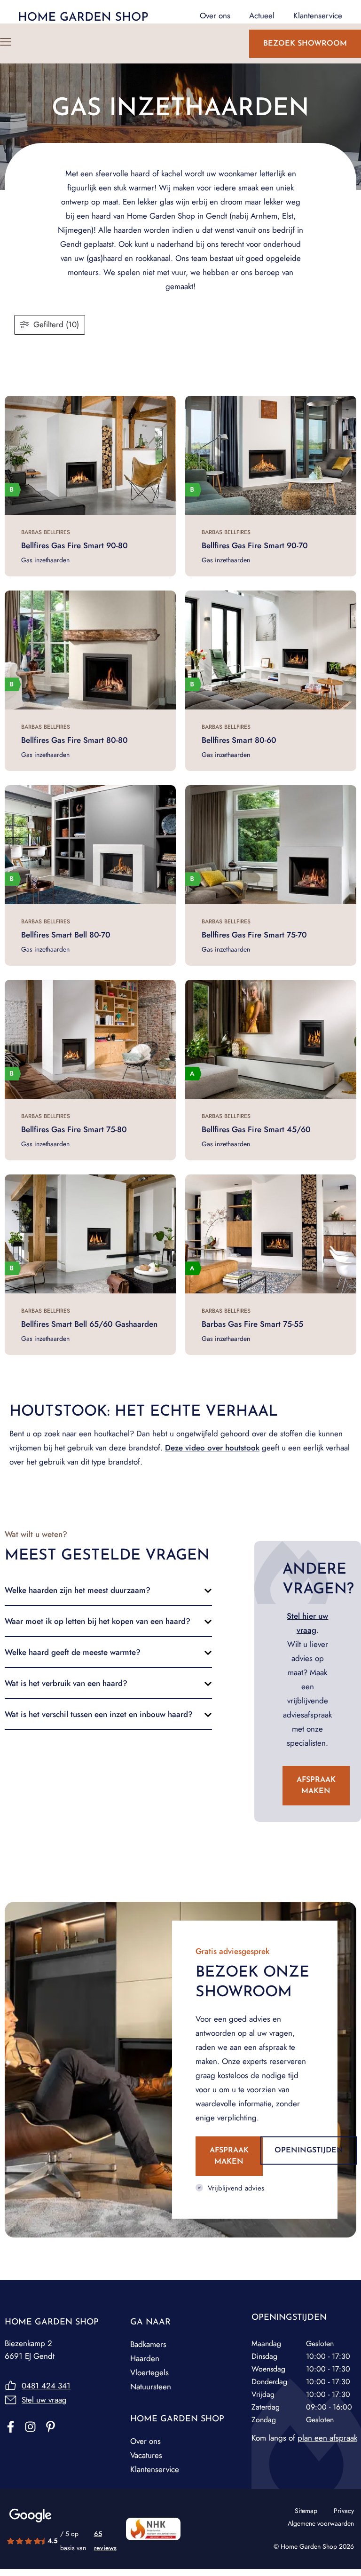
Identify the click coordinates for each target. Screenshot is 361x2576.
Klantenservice (155, 2469)
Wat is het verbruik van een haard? (66, 1683)
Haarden (145, 2358)
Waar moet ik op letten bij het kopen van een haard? (98, 1621)
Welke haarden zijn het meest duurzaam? (78, 1590)
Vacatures (146, 2455)
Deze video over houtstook (212, 1448)
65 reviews (105, 2541)
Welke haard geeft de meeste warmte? (73, 1652)
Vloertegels (149, 2372)
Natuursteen (151, 2387)
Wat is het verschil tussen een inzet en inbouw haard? (99, 1714)
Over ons (145, 2441)
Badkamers (148, 2344)
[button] (108, 1590)
